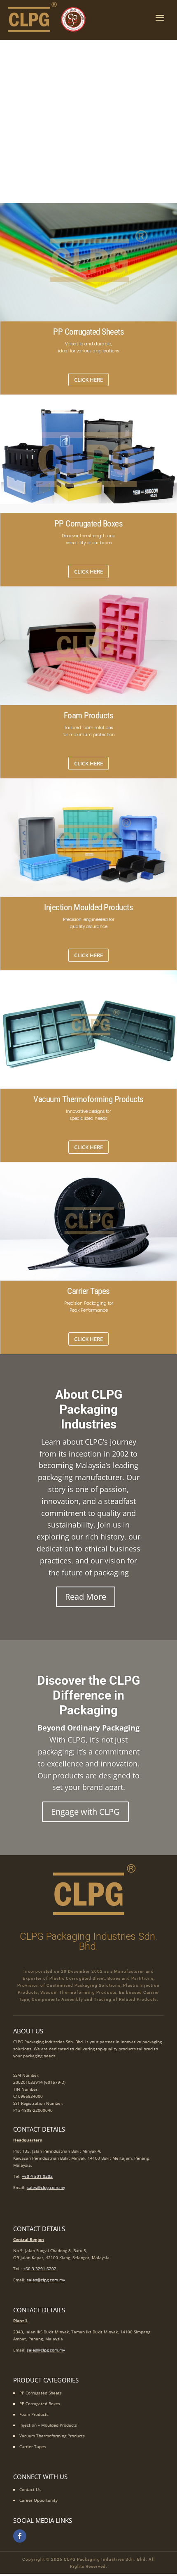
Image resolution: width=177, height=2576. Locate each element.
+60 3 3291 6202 (40, 2269)
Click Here (88, 380)
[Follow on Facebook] (20, 2536)
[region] (88, 122)
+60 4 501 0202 (37, 2176)
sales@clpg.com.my (46, 2187)
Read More (86, 1597)
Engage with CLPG (85, 1812)
